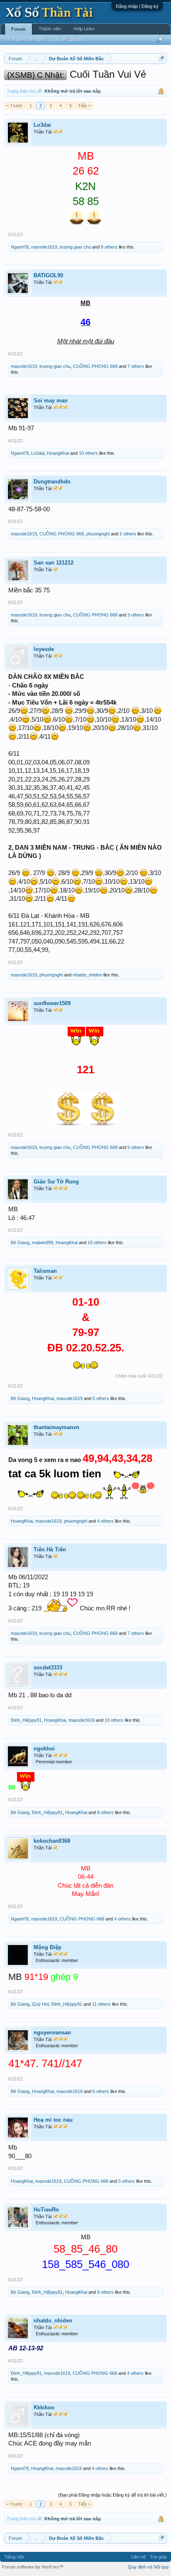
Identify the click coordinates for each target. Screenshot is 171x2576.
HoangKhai (58, 453)
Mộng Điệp (48, 1947)
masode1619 (44, 247)
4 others (105, 1521)
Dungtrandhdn (52, 482)
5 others (136, 1147)
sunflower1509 (52, 1003)
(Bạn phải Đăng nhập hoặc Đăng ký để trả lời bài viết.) (112, 2495)
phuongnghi (98, 534)
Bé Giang (20, 1242)
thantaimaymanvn (56, 1427)
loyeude (44, 649)
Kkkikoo (44, 2407)
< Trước (15, 106)
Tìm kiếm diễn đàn (26, 39)
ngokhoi (44, 1749)
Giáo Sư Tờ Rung (56, 1182)
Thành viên (50, 29)
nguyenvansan (52, 2032)
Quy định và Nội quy (148, 2567)
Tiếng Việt (14, 2557)
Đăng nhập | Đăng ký (137, 6)
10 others (88, 453)
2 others (128, 534)
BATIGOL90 (48, 275)
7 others (136, 366)
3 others (136, 615)
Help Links (84, 29)
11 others (101, 2004)
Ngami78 (20, 247)
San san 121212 (54, 563)
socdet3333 (48, 1668)
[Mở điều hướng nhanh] (162, 58)
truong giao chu (75, 247)
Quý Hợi (40, 2004)
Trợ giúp (158, 2557)
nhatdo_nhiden (87, 975)
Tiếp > (84, 106)
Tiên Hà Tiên (50, 1549)
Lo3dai (42, 125)
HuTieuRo (46, 2210)
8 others (109, 247)
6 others (101, 2091)
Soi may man (51, 401)
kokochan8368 (52, 1841)
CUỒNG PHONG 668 (95, 366)
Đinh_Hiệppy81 (26, 1720)
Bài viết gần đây (69, 39)
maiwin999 (43, 1242)
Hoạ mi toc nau (53, 2120)
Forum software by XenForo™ (33, 2567)
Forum (18, 29)
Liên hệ (138, 2557)
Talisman (45, 1271)
